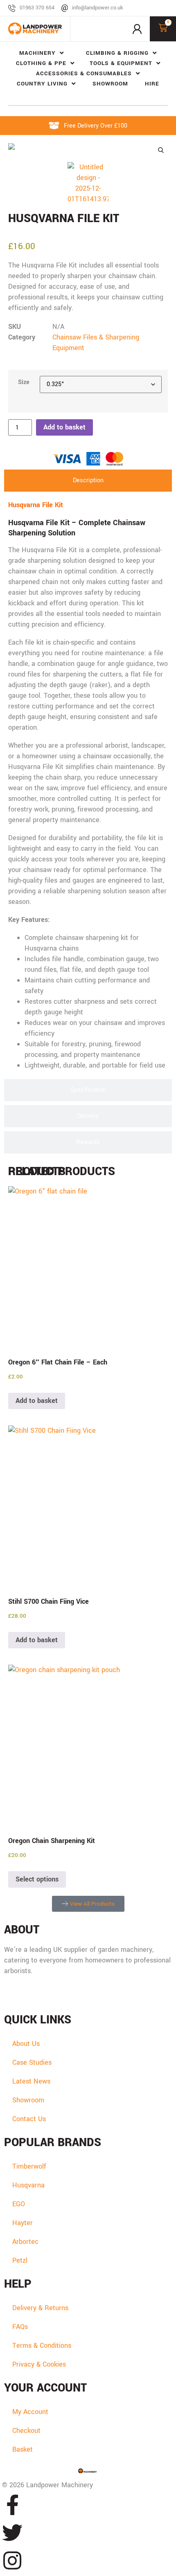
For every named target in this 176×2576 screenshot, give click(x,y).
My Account (30, 2412)
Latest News (31, 2081)
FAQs (20, 2327)
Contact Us (29, 2119)
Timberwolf (29, 2166)
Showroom (28, 2100)
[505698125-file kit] (88, 148)
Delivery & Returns (40, 2308)
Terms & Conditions (42, 2346)
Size (24, 382)
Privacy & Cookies (39, 2364)
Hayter (23, 2223)
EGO (19, 2204)
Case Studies (32, 2062)
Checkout (26, 2431)
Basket (23, 2449)
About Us (26, 2044)
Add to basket (64, 427)
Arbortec (25, 2242)
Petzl (20, 2260)
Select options (37, 1879)
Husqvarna (28, 2185)
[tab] (88, 481)
